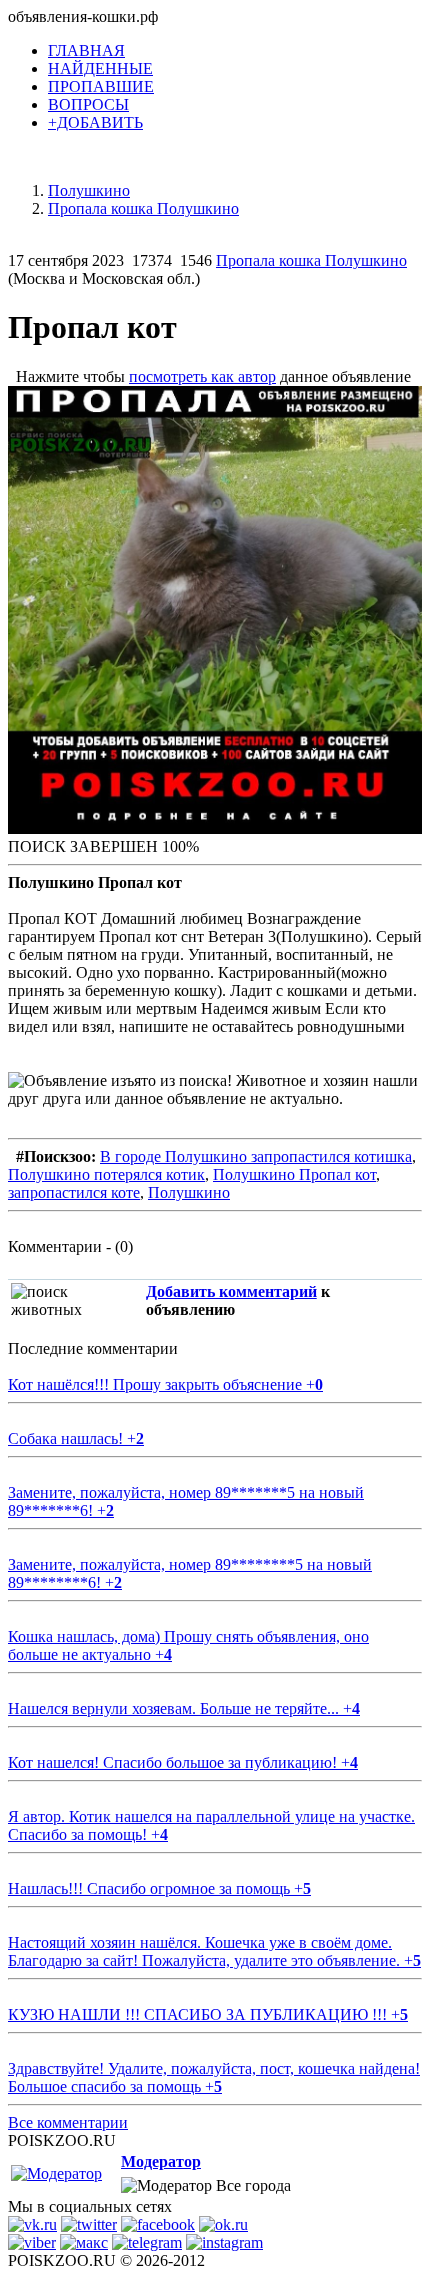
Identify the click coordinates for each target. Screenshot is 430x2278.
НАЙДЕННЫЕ (100, 68)
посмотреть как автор (202, 376)
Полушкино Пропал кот (294, 1174)
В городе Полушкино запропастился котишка (256, 1156)
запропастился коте (74, 1192)
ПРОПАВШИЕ (101, 86)
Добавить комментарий (231, 1291)
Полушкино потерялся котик (106, 1174)
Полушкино (189, 1192)
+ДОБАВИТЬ (95, 122)
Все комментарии (68, 2122)
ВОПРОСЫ (88, 104)
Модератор (161, 2161)
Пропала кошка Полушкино (311, 260)
